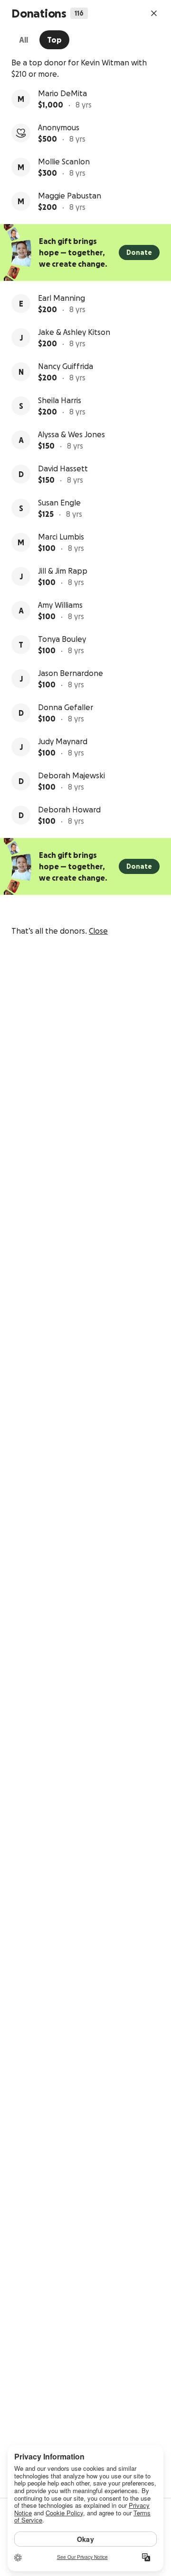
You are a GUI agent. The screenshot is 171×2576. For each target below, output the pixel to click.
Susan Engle (59, 503)
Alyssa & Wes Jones (71, 434)
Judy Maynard (63, 741)
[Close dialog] (154, 13)
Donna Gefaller (66, 707)
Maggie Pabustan (70, 196)
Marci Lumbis (61, 537)
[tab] (24, 40)
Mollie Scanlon (64, 162)
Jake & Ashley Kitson (74, 332)
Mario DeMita (62, 93)
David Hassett (63, 468)
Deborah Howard (69, 810)
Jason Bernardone (71, 673)
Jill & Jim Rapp (63, 571)
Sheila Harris (60, 400)
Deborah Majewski (71, 775)
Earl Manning (62, 298)
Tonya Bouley (62, 639)
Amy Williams (60, 605)
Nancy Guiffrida (66, 366)
